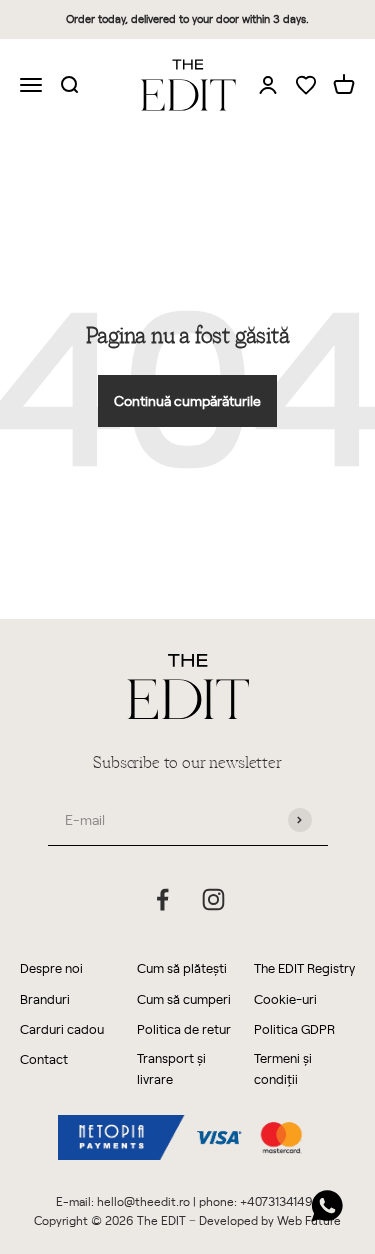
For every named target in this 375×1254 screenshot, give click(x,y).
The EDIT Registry (304, 967)
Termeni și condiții (283, 1068)
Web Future (309, 1220)
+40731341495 (280, 1201)
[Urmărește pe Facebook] (162, 899)
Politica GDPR (294, 1028)
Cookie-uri (285, 998)
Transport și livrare (171, 1068)
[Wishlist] (306, 86)
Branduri (45, 998)
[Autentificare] (268, 84)
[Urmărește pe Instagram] (213, 899)
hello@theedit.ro (143, 1201)
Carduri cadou (62, 1028)
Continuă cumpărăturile (187, 400)
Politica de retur (184, 1028)
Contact (44, 1058)
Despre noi (51, 967)
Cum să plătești (182, 967)
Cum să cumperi (184, 998)
